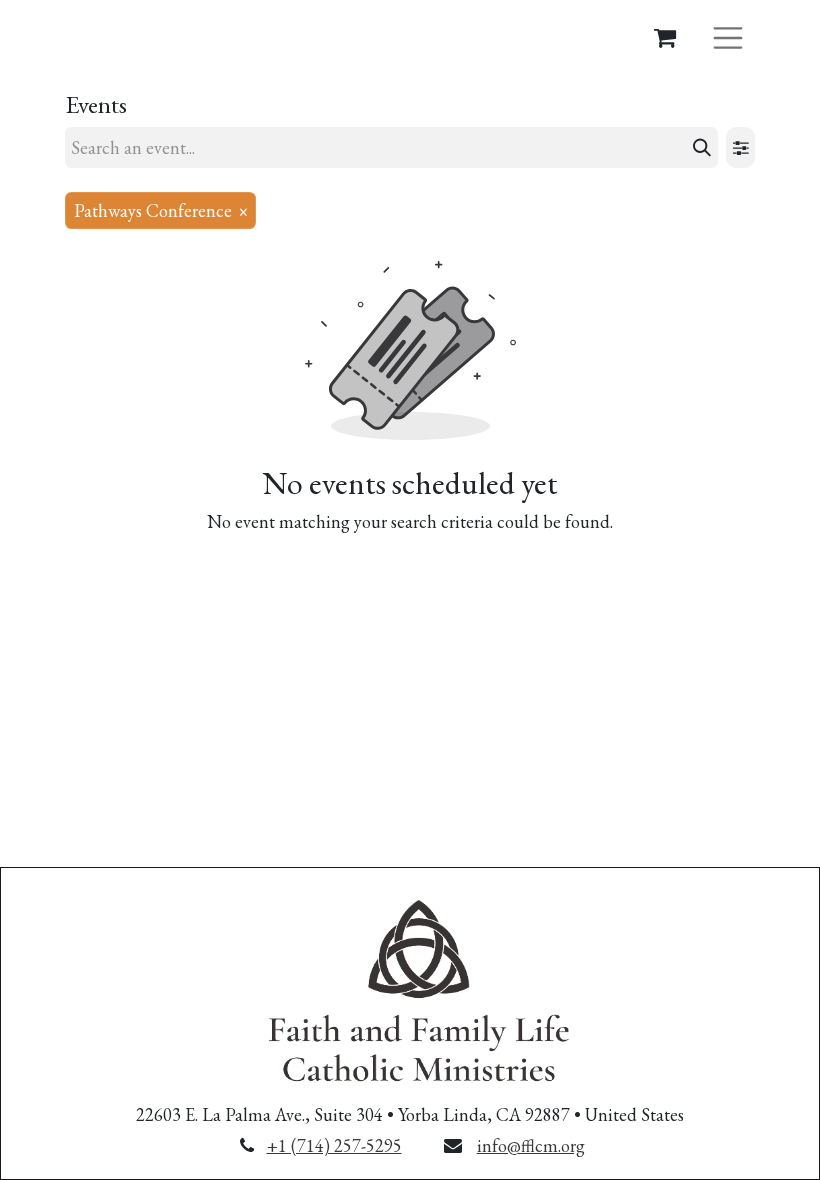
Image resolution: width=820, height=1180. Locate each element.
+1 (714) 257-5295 (334, 1145)
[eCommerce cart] (665, 37)
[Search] (702, 147)
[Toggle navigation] (728, 36)
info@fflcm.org (531, 1145)
